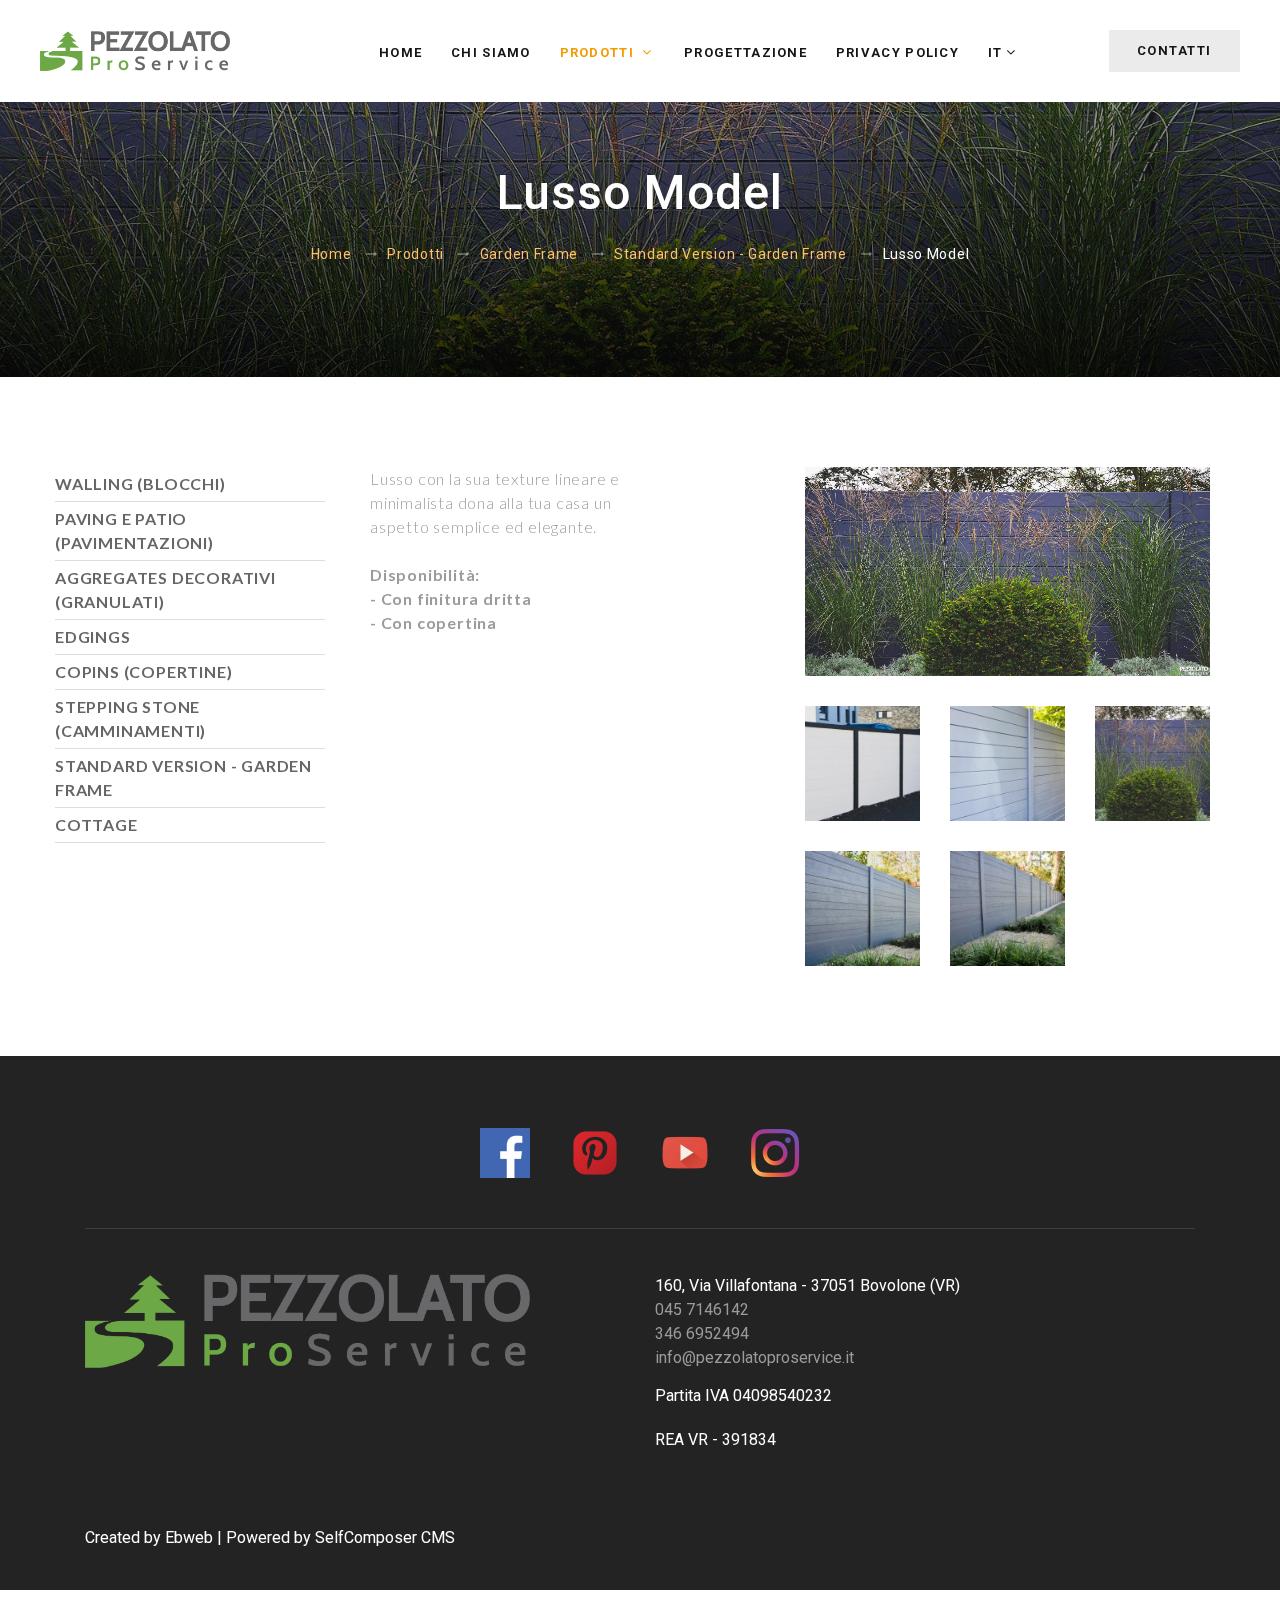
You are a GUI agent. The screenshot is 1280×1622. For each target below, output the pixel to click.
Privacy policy (897, 52)
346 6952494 (702, 1333)
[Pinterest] (595, 1150)
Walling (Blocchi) (140, 483)
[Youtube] (685, 1150)
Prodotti (599, 52)
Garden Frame (529, 254)
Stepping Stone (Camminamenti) (130, 718)
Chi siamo (491, 52)
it (995, 52)
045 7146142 (702, 1309)
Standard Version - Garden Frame (730, 254)
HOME (400, 52)
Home (331, 254)
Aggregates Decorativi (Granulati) (165, 589)
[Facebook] (505, 1150)
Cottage (96, 824)
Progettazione (745, 52)
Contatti (1174, 50)
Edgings (93, 636)
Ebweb (189, 1537)
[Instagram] (775, 1150)
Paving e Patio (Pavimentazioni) (134, 530)
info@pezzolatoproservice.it (754, 1357)
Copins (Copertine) (143, 671)
